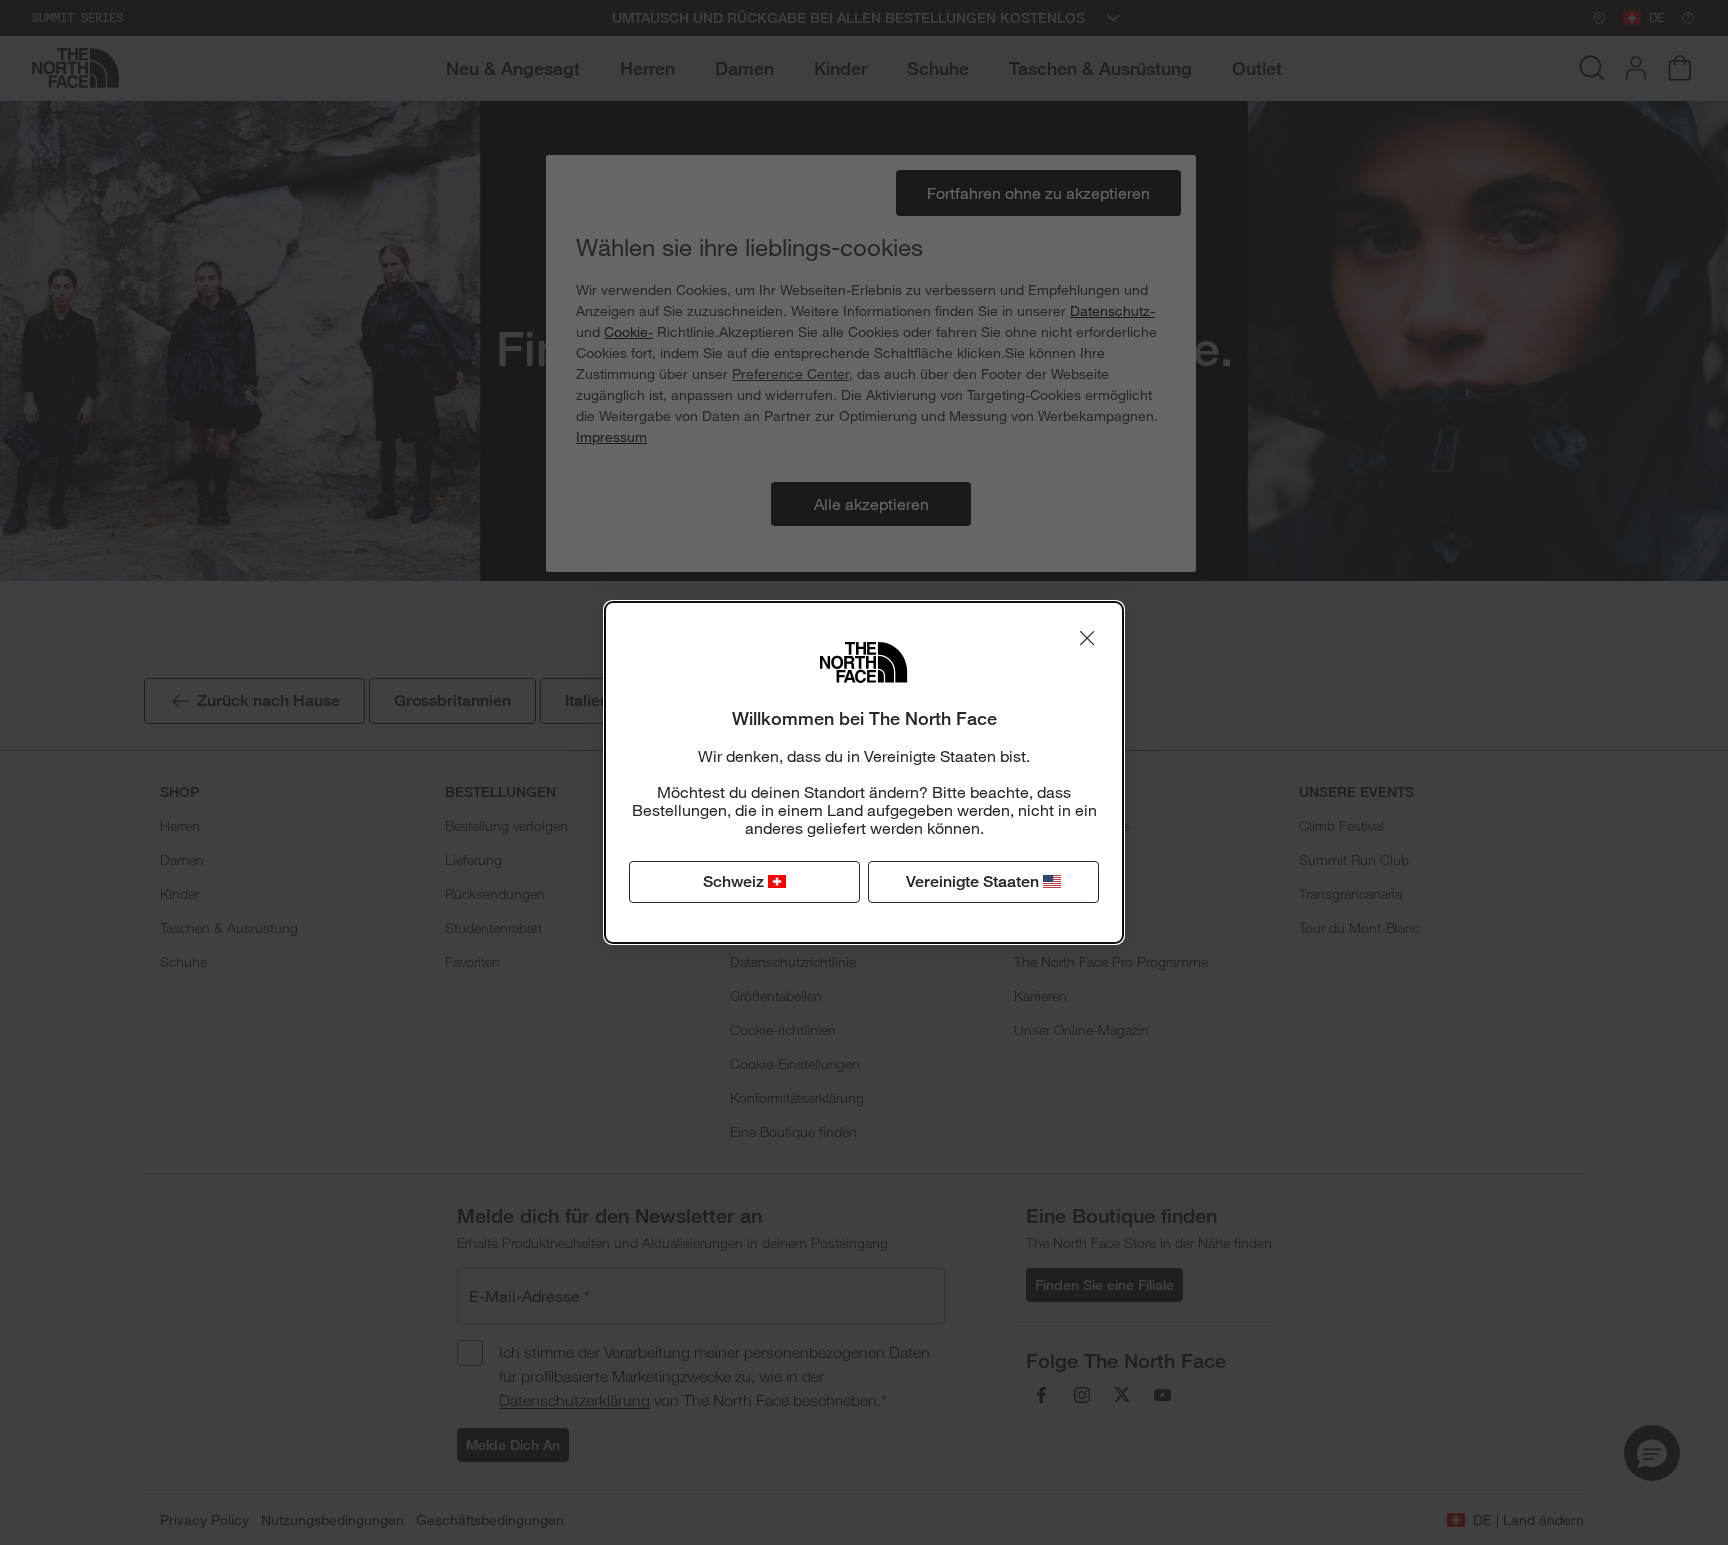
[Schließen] (1087, 638)
